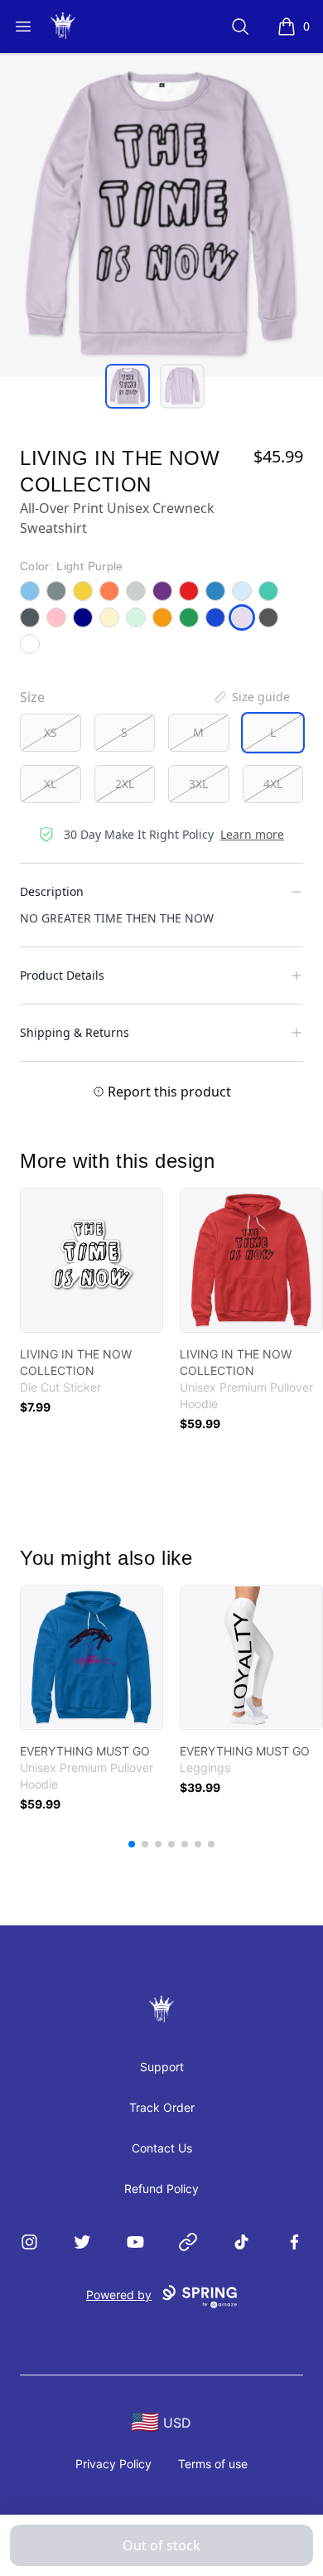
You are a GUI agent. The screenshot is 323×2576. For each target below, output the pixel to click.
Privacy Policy (113, 2464)
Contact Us (162, 2148)
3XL (198, 784)
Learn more (252, 834)
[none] (251, 697)
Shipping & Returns (75, 1032)
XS (51, 732)
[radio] (51, 733)
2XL (125, 784)
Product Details (62, 975)
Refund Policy (161, 2189)
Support (162, 2067)
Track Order (162, 2107)
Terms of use (213, 2464)
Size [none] (32, 697)
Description (52, 891)
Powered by (119, 2295)
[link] (92, 1260)
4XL (273, 784)
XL (50, 784)
